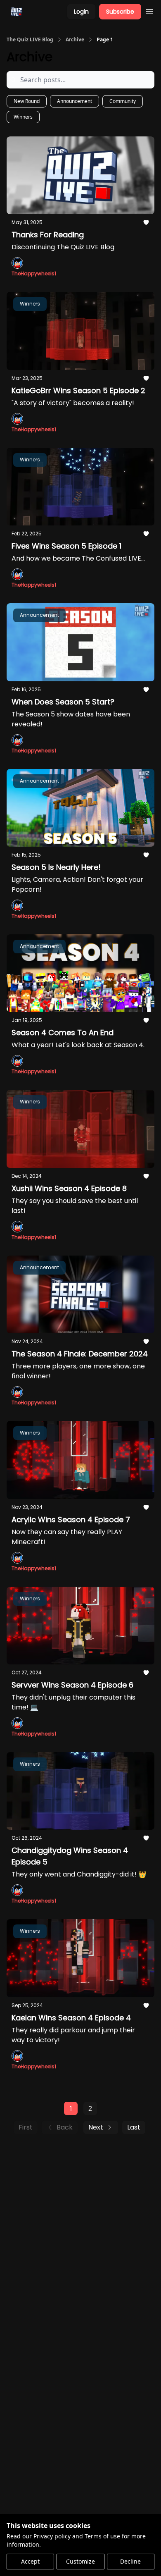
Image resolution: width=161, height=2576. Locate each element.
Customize (80, 2561)
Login (81, 12)
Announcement (75, 101)
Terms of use (102, 2536)
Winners (23, 117)
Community (123, 101)
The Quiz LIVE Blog (30, 40)
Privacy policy (52, 2536)
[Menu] (149, 10)
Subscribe (120, 12)
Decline (130, 2561)
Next (96, 2127)
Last (134, 2127)
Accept (30, 2561)
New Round (27, 101)
